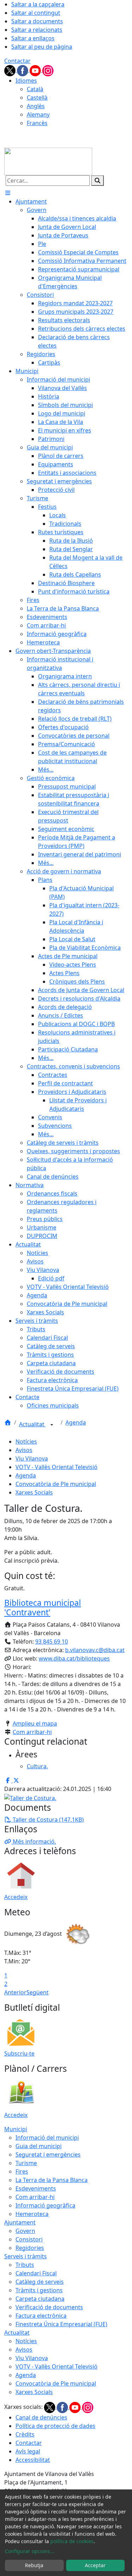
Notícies (26, 1442)
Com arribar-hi (32, 1732)
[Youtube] (36, 70)
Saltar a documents (37, 21)
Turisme (26, 2163)
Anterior (15, 1992)
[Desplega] (52, 1425)
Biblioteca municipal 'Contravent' (43, 1608)
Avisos (24, 1450)
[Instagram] (48, 70)
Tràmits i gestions (39, 2290)
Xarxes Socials (34, 1492)
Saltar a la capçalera (38, 4)
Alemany (38, 114)
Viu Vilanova (32, 1458)
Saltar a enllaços (33, 38)
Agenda (76, 1422)
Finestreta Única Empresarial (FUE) (61, 2324)
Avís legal (28, 2451)
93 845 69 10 (52, 1641)
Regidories (30, 2248)
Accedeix (16, 1897)
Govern (25, 2231)
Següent (37, 1992)
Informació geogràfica (45, 2205)
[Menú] (8, 193)
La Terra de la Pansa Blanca (52, 2180)
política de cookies (72, 2541)
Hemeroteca (32, 2214)
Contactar (17, 61)
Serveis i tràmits (26, 2256)
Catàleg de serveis (40, 2282)
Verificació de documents (49, 2307)
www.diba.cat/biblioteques (74, 1658)
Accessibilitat (33, 2460)
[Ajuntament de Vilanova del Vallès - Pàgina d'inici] (48, 161)
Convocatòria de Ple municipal (56, 1484)
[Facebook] (23, 70)
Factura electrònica (41, 2316)
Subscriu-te (19, 2053)
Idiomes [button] (26, 81)
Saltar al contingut (36, 13)
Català (35, 89)
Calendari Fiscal (36, 2273)
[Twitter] (11, 70)
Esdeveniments (36, 2188)
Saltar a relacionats (37, 30)
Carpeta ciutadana (40, 2299)
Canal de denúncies (41, 2417)
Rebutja (34, 2565)
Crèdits (25, 2434)
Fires (22, 2171)
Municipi (16, 2129)
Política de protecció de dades (55, 2426)
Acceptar (95, 2565)
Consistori (29, 2239)
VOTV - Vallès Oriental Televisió (56, 1467)
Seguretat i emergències (48, 2154)
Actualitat (32, 1424)
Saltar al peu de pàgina (42, 47)
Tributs (25, 2265)
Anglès (36, 106)
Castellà (37, 98)
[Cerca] (98, 181)
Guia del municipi (39, 2146)
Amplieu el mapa (35, 1723)
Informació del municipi (47, 2138)
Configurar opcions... (30, 2551)
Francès (37, 123)
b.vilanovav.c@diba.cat (95, 1650)
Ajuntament (20, 2222)
